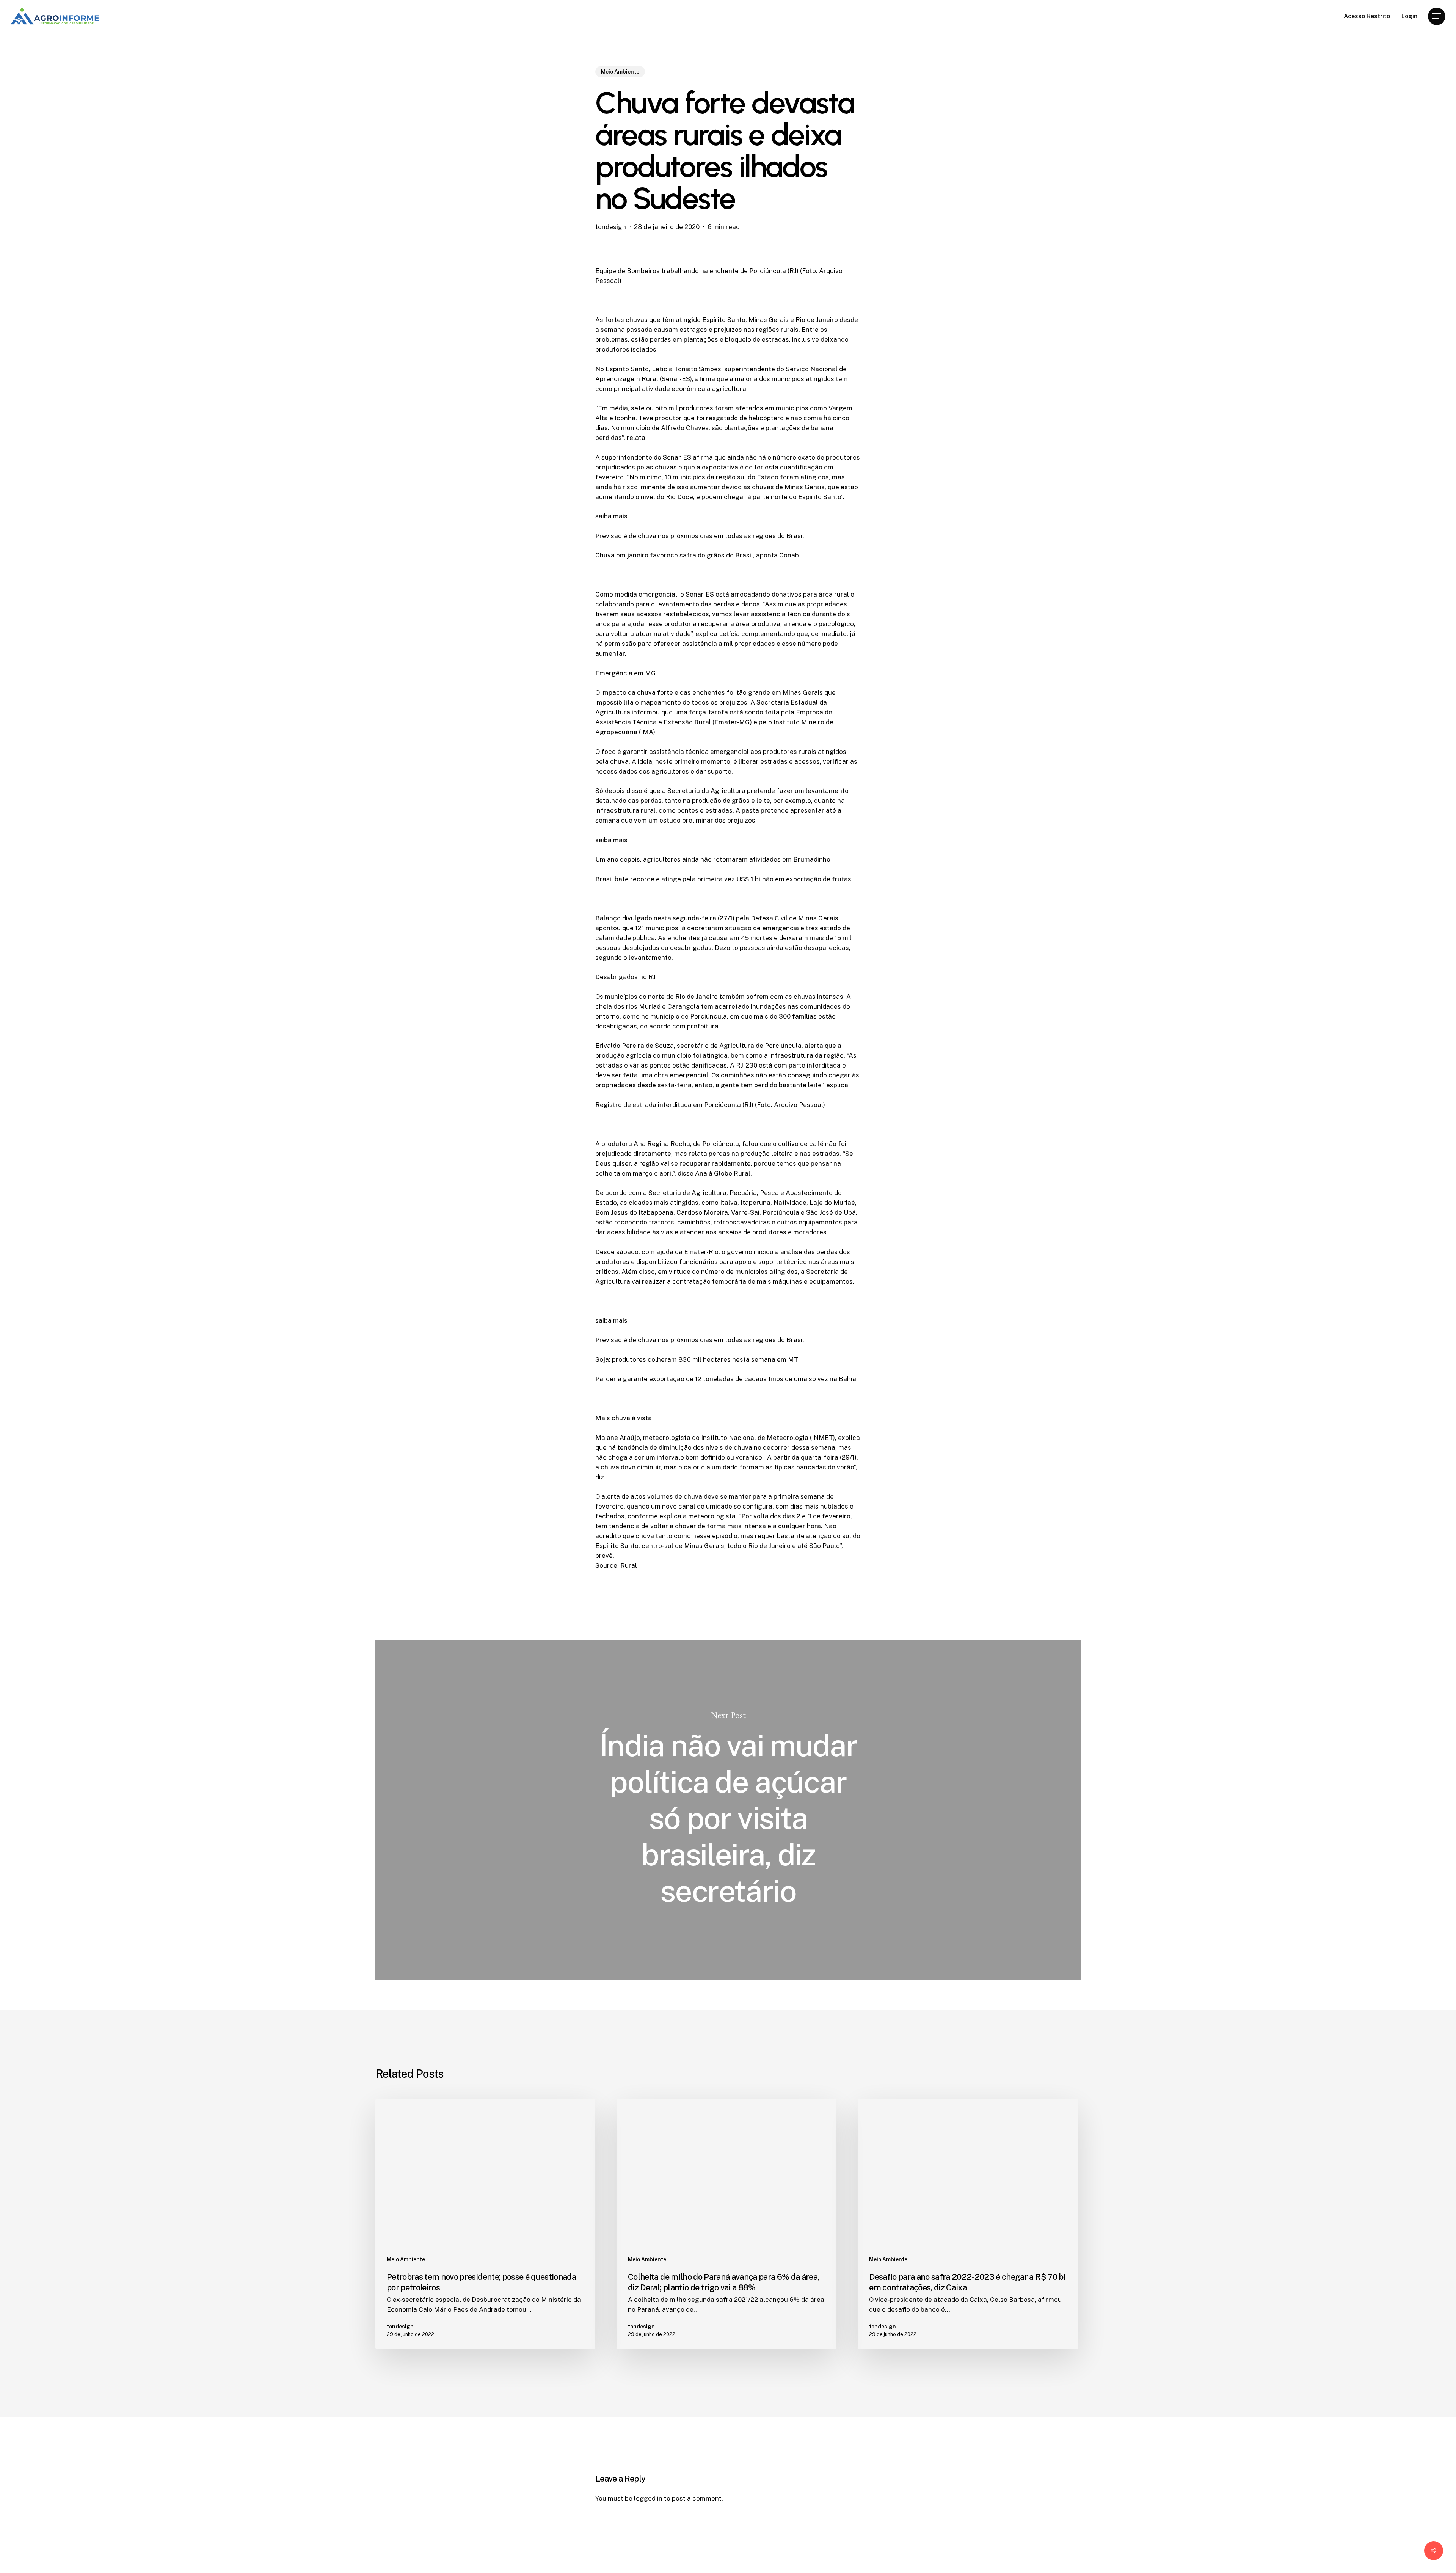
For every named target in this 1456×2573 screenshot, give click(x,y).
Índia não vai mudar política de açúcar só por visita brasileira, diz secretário (728, 1810)
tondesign (611, 227)
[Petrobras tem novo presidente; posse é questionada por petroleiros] (485, 2224)
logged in (648, 2498)
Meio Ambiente (620, 72)
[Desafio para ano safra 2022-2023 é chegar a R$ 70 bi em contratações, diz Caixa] (968, 2224)
